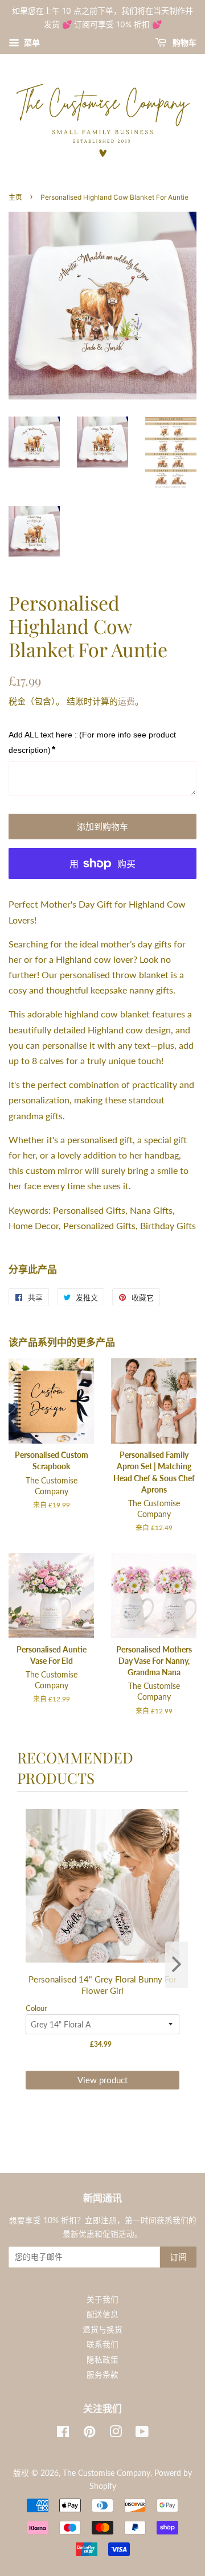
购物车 (184, 42)
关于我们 (102, 2299)
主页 (15, 197)
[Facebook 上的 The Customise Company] (63, 2434)
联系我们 (102, 2344)
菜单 (31, 42)
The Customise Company (106, 2473)
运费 (126, 701)
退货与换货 (102, 2330)
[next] (177, 1965)
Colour (36, 2008)
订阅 (178, 2257)
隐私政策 (102, 2360)
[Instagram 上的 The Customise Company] (116, 2434)
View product (102, 2080)
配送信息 (102, 2314)
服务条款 (102, 2375)
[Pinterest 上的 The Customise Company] (89, 2434)
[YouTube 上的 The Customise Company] (142, 2434)
